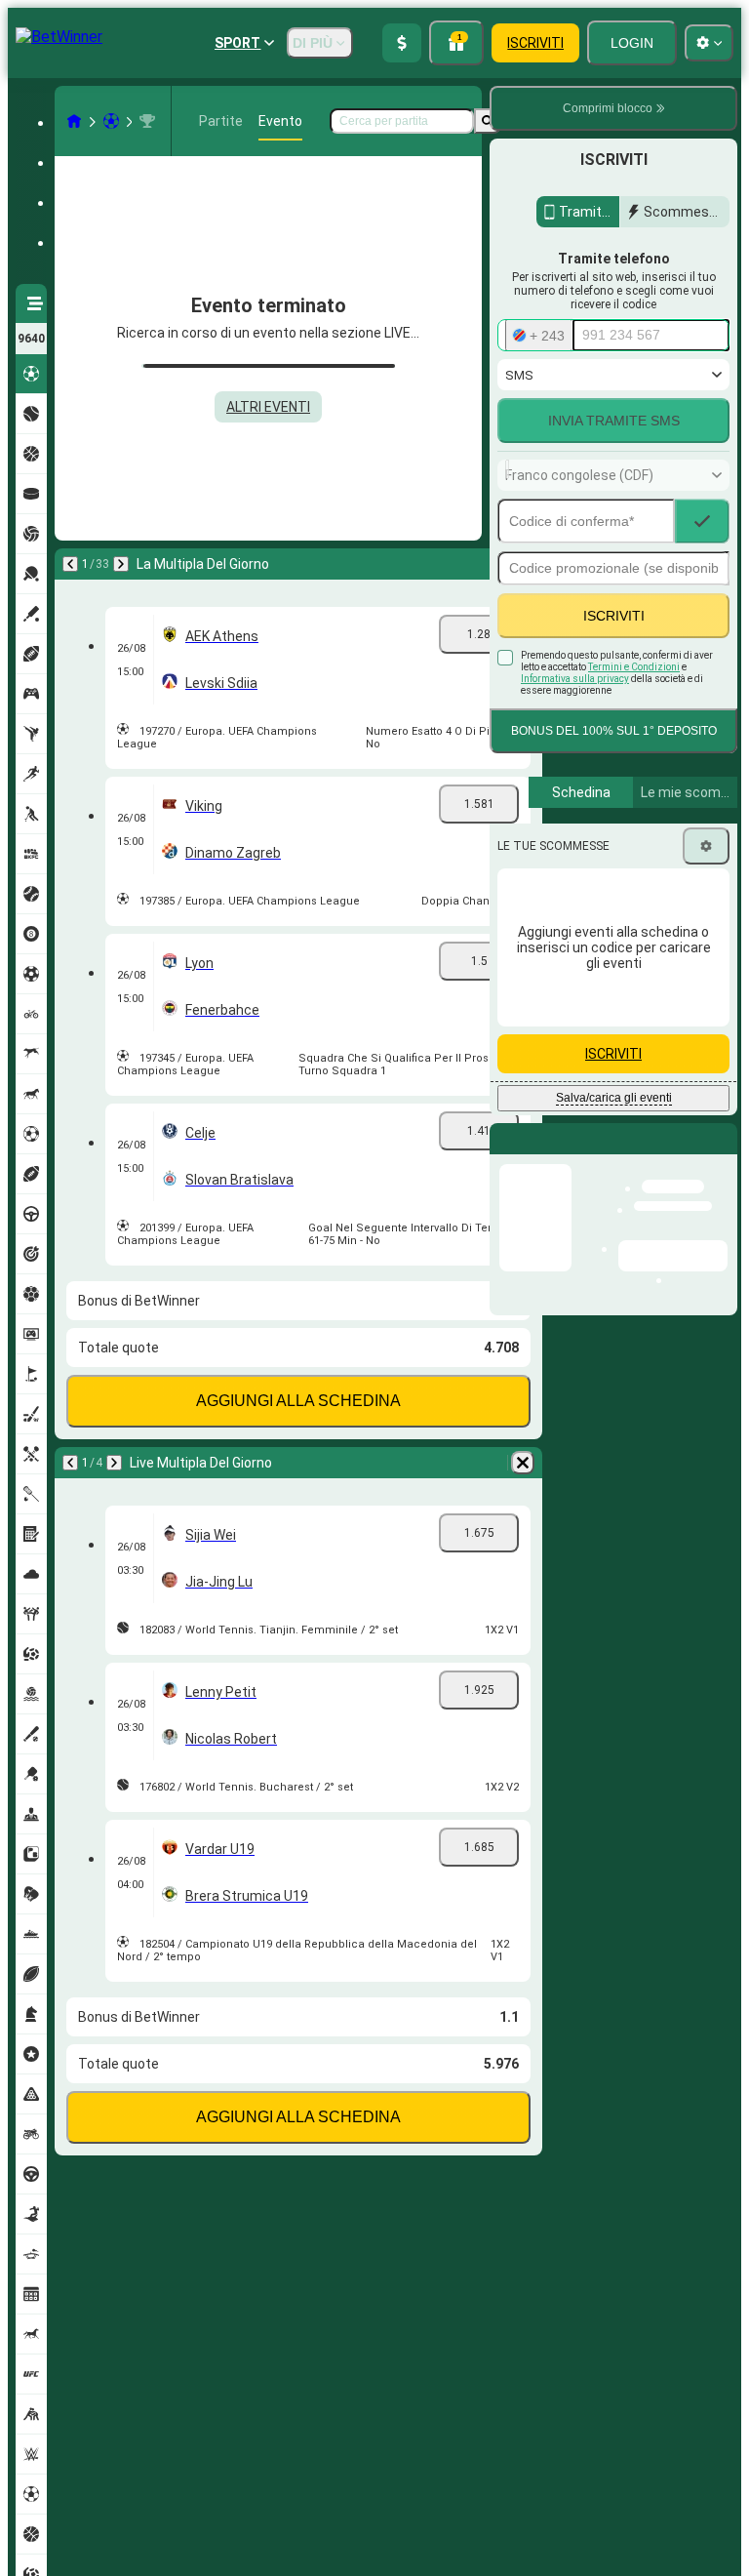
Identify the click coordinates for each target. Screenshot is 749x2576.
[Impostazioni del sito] (709, 43)
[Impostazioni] (706, 846)
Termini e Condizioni (634, 667)
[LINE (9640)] (74, 121)
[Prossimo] (121, 564)
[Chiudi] (722, 1154)
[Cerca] (488, 121)
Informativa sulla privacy (575, 679)
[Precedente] (70, 564)
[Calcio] (111, 121)
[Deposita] (402, 43)
